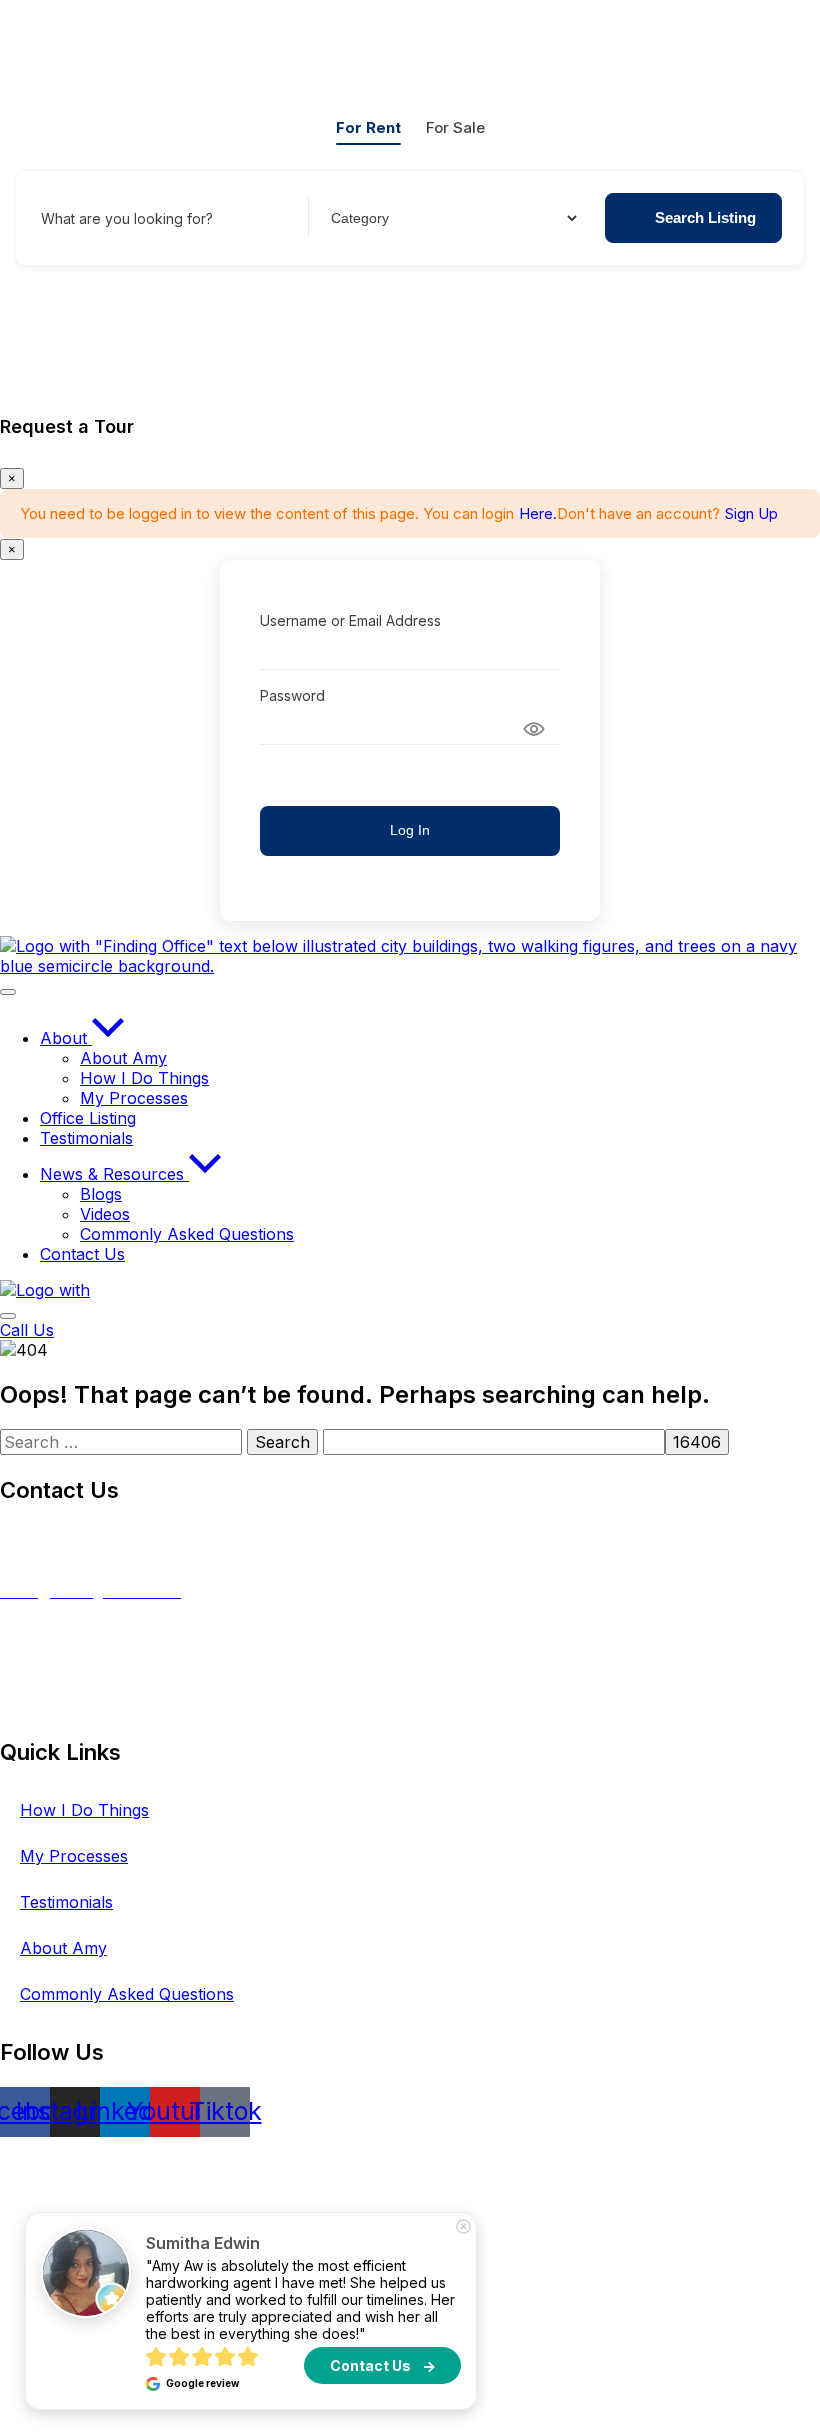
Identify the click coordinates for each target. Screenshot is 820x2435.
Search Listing (705, 217)
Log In (410, 830)
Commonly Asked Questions (127, 1994)
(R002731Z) (113, 1535)
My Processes (74, 1856)
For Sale (455, 127)
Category (358, 218)
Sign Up (751, 513)
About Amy (63, 1948)
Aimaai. (605, 2163)
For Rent (368, 127)
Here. (538, 513)
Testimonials (66, 1902)
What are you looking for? (127, 218)
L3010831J (40, 1707)
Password (292, 695)
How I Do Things (84, 1810)
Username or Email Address (350, 620)
